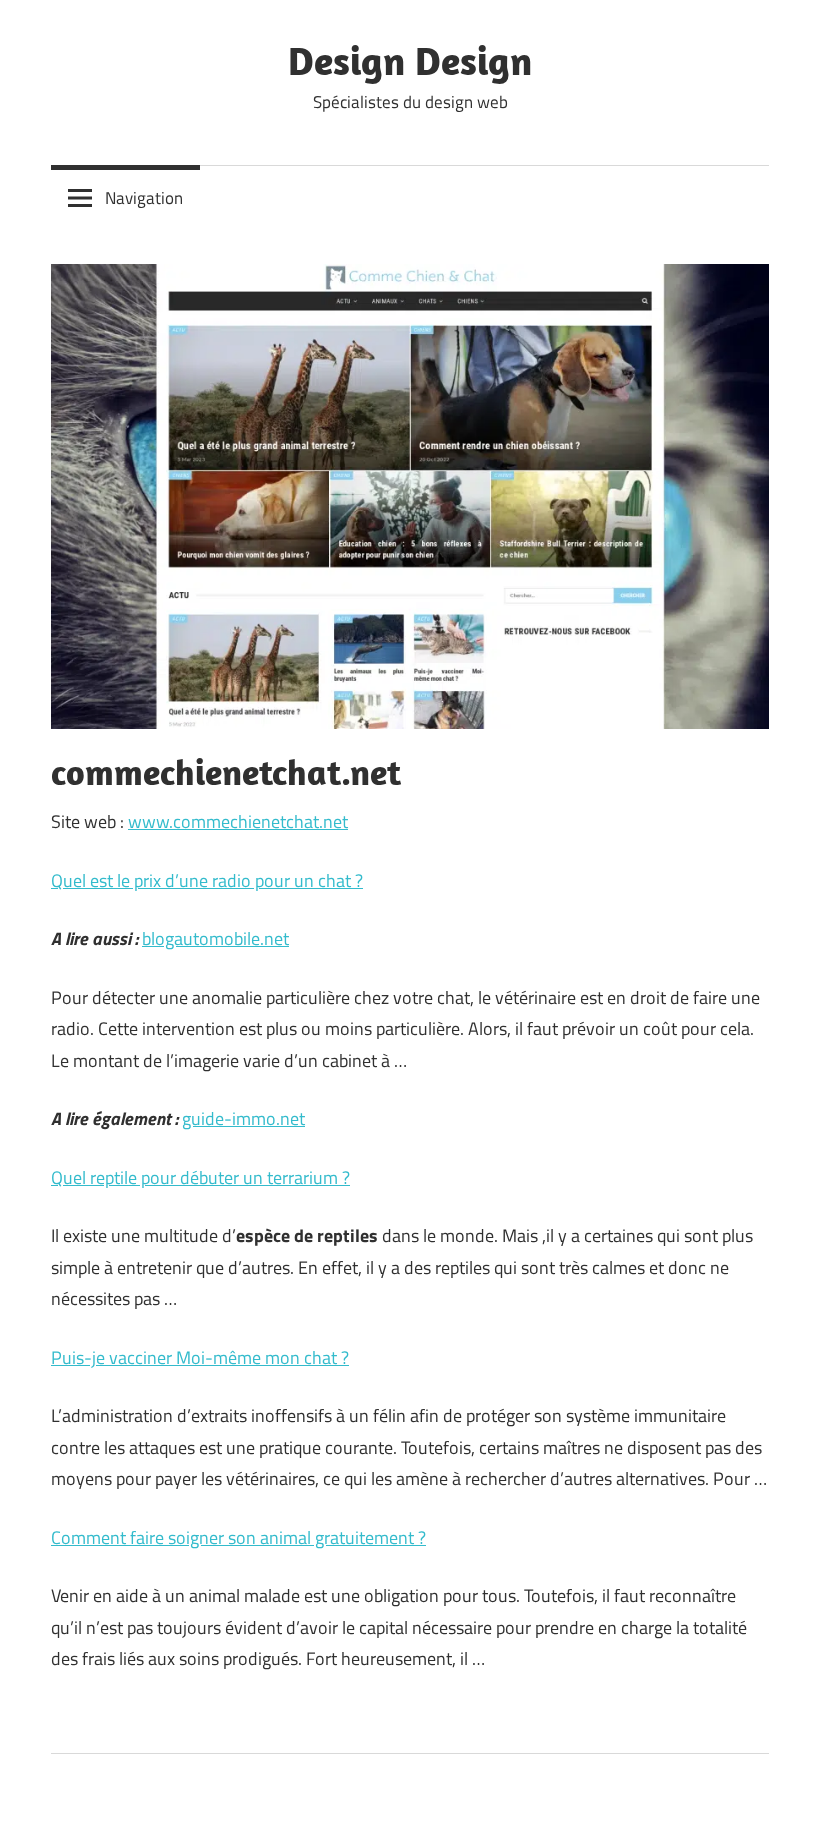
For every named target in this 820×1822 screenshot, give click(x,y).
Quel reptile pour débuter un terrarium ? (200, 1177)
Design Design (410, 60)
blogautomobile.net (215, 938)
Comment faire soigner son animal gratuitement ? (238, 1537)
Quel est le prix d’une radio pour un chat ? (207, 880)
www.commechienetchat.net (238, 821)
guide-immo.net (243, 1118)
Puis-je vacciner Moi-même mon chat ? (200, 1357)
